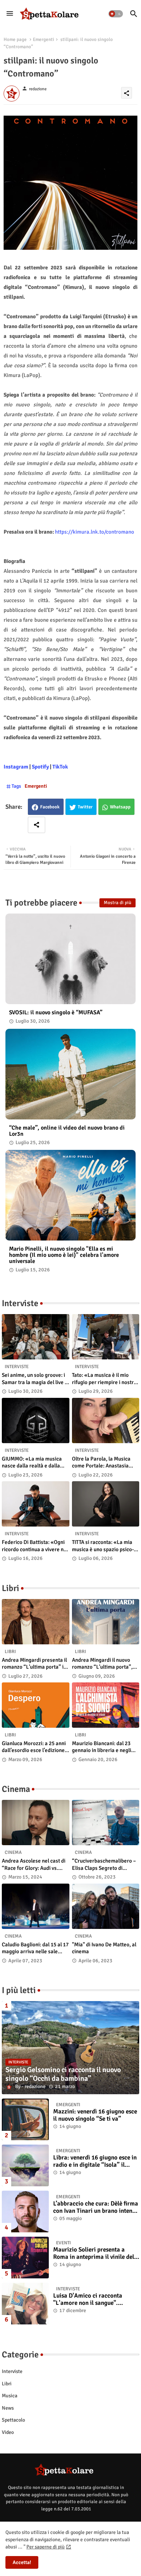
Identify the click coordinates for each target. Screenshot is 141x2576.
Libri (7, 2384)
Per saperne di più (46, 2547)
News (8, 2408)
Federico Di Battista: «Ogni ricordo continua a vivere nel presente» (35, 1546)
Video (8, 2432)
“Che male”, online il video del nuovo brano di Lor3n (67, 1131)
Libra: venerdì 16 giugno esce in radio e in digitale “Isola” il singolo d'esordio (95, 2161)
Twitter (85, 807)
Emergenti (44, 40)
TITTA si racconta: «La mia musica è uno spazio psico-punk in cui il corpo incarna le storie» (103, 1546)
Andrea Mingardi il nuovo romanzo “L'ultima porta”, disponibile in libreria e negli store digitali (105, 1664)
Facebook (50, 807)
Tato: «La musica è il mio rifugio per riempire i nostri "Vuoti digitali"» (104, 1379)
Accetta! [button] (22, 2562)
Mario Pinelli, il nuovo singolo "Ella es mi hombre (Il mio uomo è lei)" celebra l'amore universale (64, 1255)
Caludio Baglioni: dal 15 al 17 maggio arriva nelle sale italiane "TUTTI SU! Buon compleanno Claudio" (35, 1948)
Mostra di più (117, 903)
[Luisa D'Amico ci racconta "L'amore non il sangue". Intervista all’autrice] (25, 2304)
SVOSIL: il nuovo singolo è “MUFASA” (56, 1013)
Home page (15, 40)
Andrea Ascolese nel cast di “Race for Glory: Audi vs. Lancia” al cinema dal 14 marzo (34, 1865)
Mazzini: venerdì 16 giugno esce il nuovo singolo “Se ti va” (95, 2115)
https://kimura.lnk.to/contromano (95, 532)
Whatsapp (120, 807)
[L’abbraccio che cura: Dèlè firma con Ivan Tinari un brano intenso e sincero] (25, 2211)
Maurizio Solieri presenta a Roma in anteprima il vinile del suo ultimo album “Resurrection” (94, 2254)
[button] (116, 14)
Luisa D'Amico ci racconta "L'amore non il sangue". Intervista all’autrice (88, 2300)
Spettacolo (13, 2420)
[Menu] (10, 14)
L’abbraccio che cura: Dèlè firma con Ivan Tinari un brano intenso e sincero (96, 2208)
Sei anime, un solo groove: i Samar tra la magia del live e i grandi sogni (35, 1379)
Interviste (12, 2371)
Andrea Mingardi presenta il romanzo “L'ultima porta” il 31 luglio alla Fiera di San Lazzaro (34, 1664)
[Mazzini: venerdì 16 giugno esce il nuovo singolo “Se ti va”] (25, 2119)
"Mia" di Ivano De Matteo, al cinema (104, 1948)
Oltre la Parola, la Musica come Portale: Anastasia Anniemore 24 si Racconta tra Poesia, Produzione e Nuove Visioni (102, 1463)
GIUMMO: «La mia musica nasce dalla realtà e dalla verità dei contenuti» (32, 1463)
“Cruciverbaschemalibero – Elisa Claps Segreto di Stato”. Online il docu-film (104, 1865)
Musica (10, 2396)
